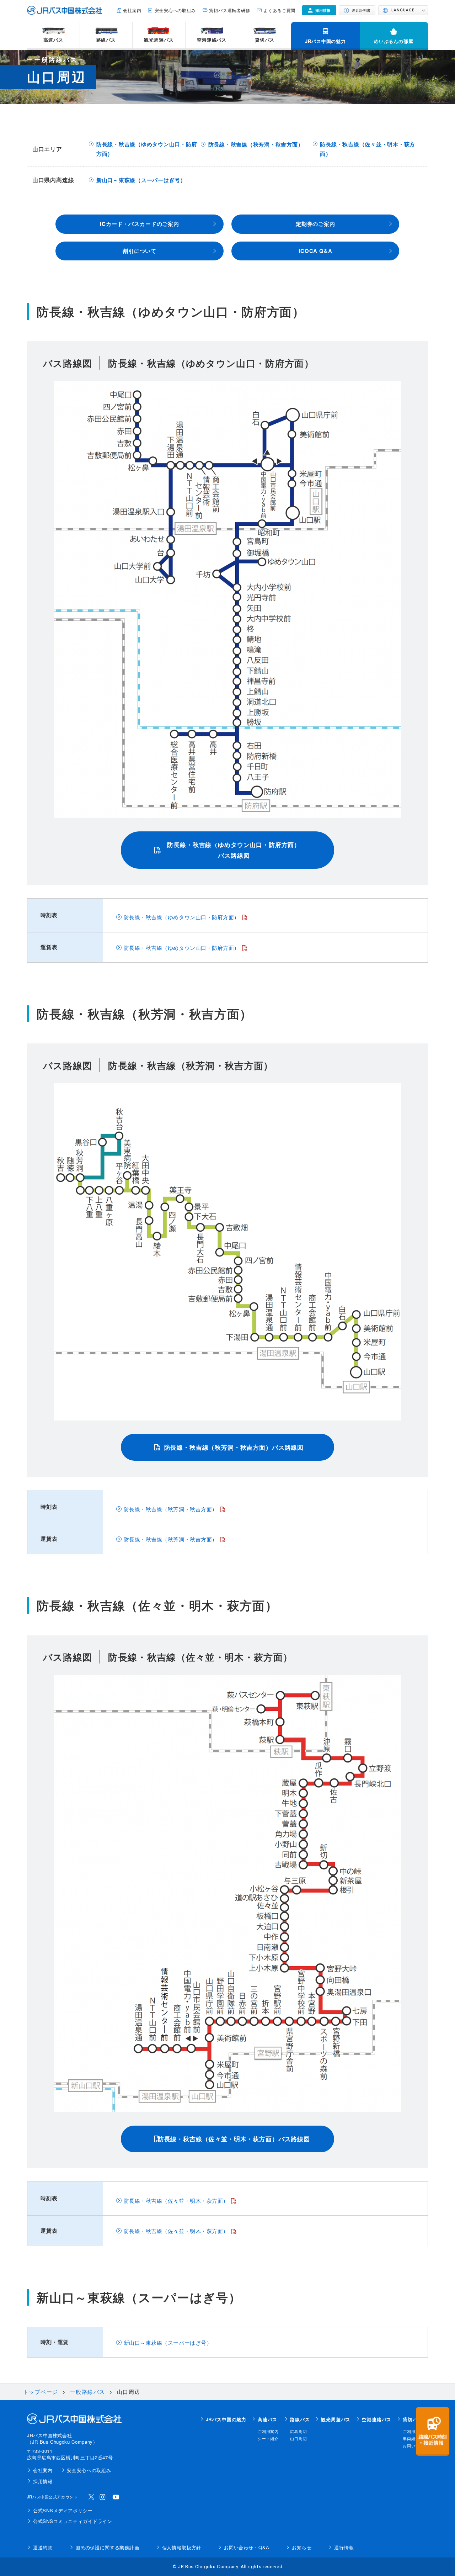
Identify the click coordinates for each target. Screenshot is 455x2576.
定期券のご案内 (315, 224)
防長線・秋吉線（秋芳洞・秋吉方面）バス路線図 (234, 1447)
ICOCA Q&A (315, 251)
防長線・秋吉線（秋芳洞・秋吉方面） (256, 144)
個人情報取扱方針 (182, 2547)
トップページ (41, 2392)
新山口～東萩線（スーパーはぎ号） (141, 180)
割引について (140, 251)
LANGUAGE (403, 10)
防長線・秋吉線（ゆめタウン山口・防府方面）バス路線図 (234, 850)
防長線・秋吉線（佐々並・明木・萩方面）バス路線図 (234, 2139)
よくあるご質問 (279, 10)
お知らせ (302, 2547)
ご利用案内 (268, 2431)
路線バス (106, 40)
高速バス (53, 40)
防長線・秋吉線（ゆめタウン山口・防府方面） (147, 149)
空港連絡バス (212, 40)
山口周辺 (298, 2438)
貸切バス (265, 40)
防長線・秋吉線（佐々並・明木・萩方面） (368, 149)
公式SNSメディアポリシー (63, 2510)
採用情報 (43, 2481)
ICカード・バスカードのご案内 (140, 224)
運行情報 (344, 2547)
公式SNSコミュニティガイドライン (73, 2521)
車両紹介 (411, 2438)
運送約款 (43, 2547)
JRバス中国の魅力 (325, 41)
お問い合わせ (415, 2445)
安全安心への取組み (175, 10)
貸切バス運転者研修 (230, 10)
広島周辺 (298, 2431)
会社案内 (132, 10)
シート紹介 (268, 2438)
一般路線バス (88, 2392)
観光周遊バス (159, 40)
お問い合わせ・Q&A (247, 2547)
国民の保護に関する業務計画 (107, 2547)
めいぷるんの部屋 (394, 41)
